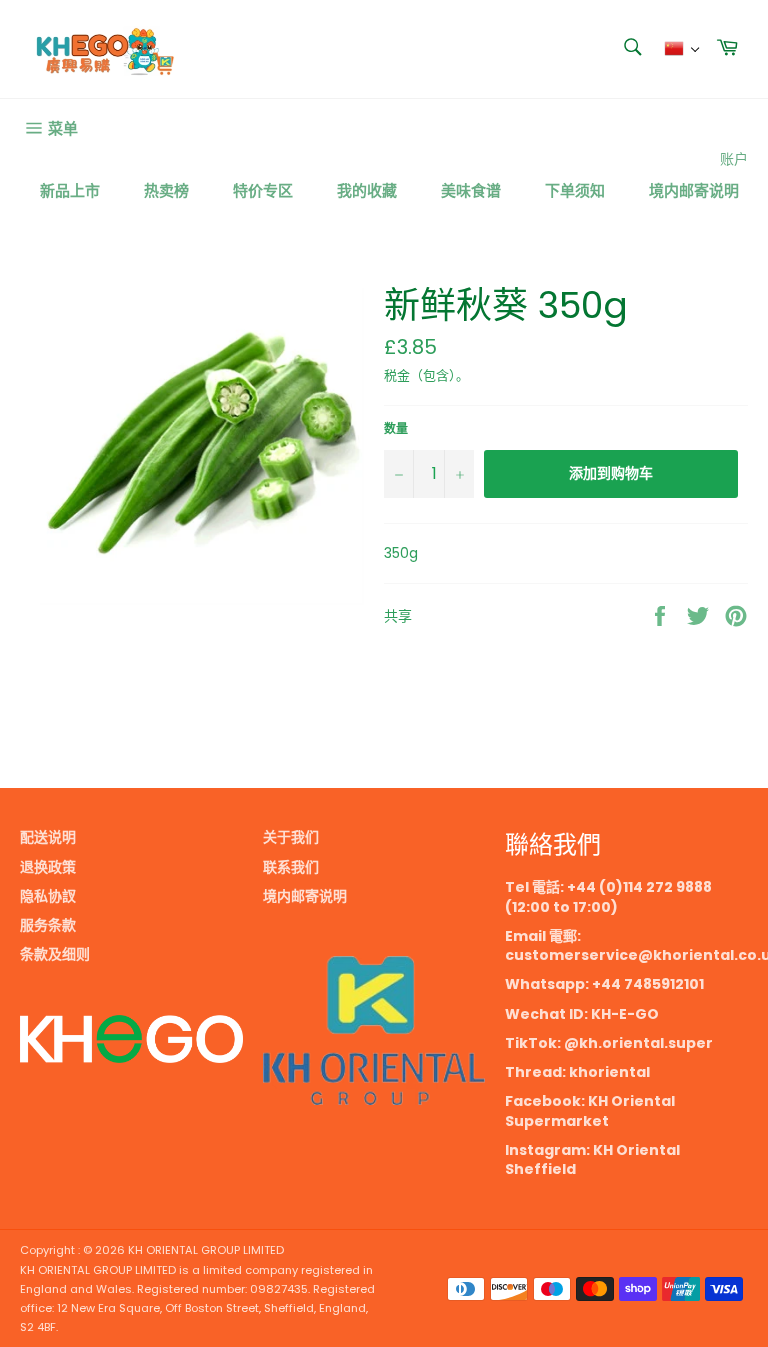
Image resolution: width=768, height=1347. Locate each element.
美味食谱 (471, 190)
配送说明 (48, 837)
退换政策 (48, 867)
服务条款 (48, 925)
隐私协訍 (48, 896)
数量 (396, 429)
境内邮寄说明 (694, 190)
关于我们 (291, 837)
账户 (734, 159)
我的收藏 (367, 190)
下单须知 (575, 190)
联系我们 (291, 867)
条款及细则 (55, 954)
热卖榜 (166, 190)
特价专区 (263, 190)
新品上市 (70, 190)
